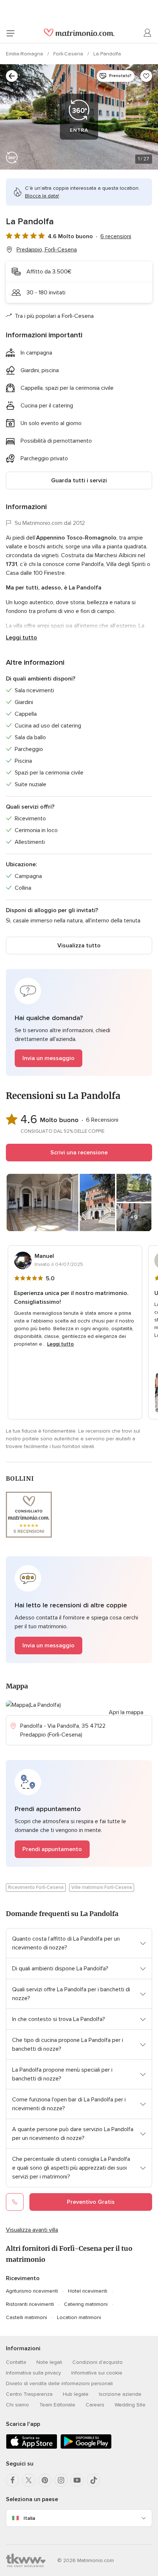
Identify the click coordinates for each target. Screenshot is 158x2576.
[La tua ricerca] (12, 76)
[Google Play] (86, 2447)
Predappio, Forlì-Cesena (47, 250)
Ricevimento (23, 2278)
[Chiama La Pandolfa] (15, 2202)
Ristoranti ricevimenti (30, 2304)
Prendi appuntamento (52, 1849)
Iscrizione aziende (120, 2394)
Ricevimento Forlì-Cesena (36, 1887)
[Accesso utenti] (148, 33)
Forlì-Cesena (69, 54)
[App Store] (32, 2447)
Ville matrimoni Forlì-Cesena (102, 1887)
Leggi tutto (21, 638)
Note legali (49, 2362)
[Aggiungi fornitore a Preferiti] (146, 76)
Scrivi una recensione (79, 1153)
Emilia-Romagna (25, 54)
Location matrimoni (79, 2317)
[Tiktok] (93, 2480)
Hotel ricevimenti (88, 2291)
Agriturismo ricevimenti (32, 2291)
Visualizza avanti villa (32, 2230)
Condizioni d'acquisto (98, 2362)
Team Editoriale (57, 2405)
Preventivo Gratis (91, 2202)
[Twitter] (29, 2480)
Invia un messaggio (49, 1058)
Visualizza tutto (79, 946)
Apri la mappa (126, 1712)
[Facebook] (12, 2480)
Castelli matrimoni (26, 2317)
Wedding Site (130, 2405)
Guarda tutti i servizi (79, 480)
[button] (79, 1022)
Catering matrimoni (86, 2304)
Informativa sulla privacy (33, 2373)
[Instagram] (61, 2480)
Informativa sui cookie (97, 2373)
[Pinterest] (45, 2480)
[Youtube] (77, 2480)
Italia (29, 2518)
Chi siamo (17, 2405)
